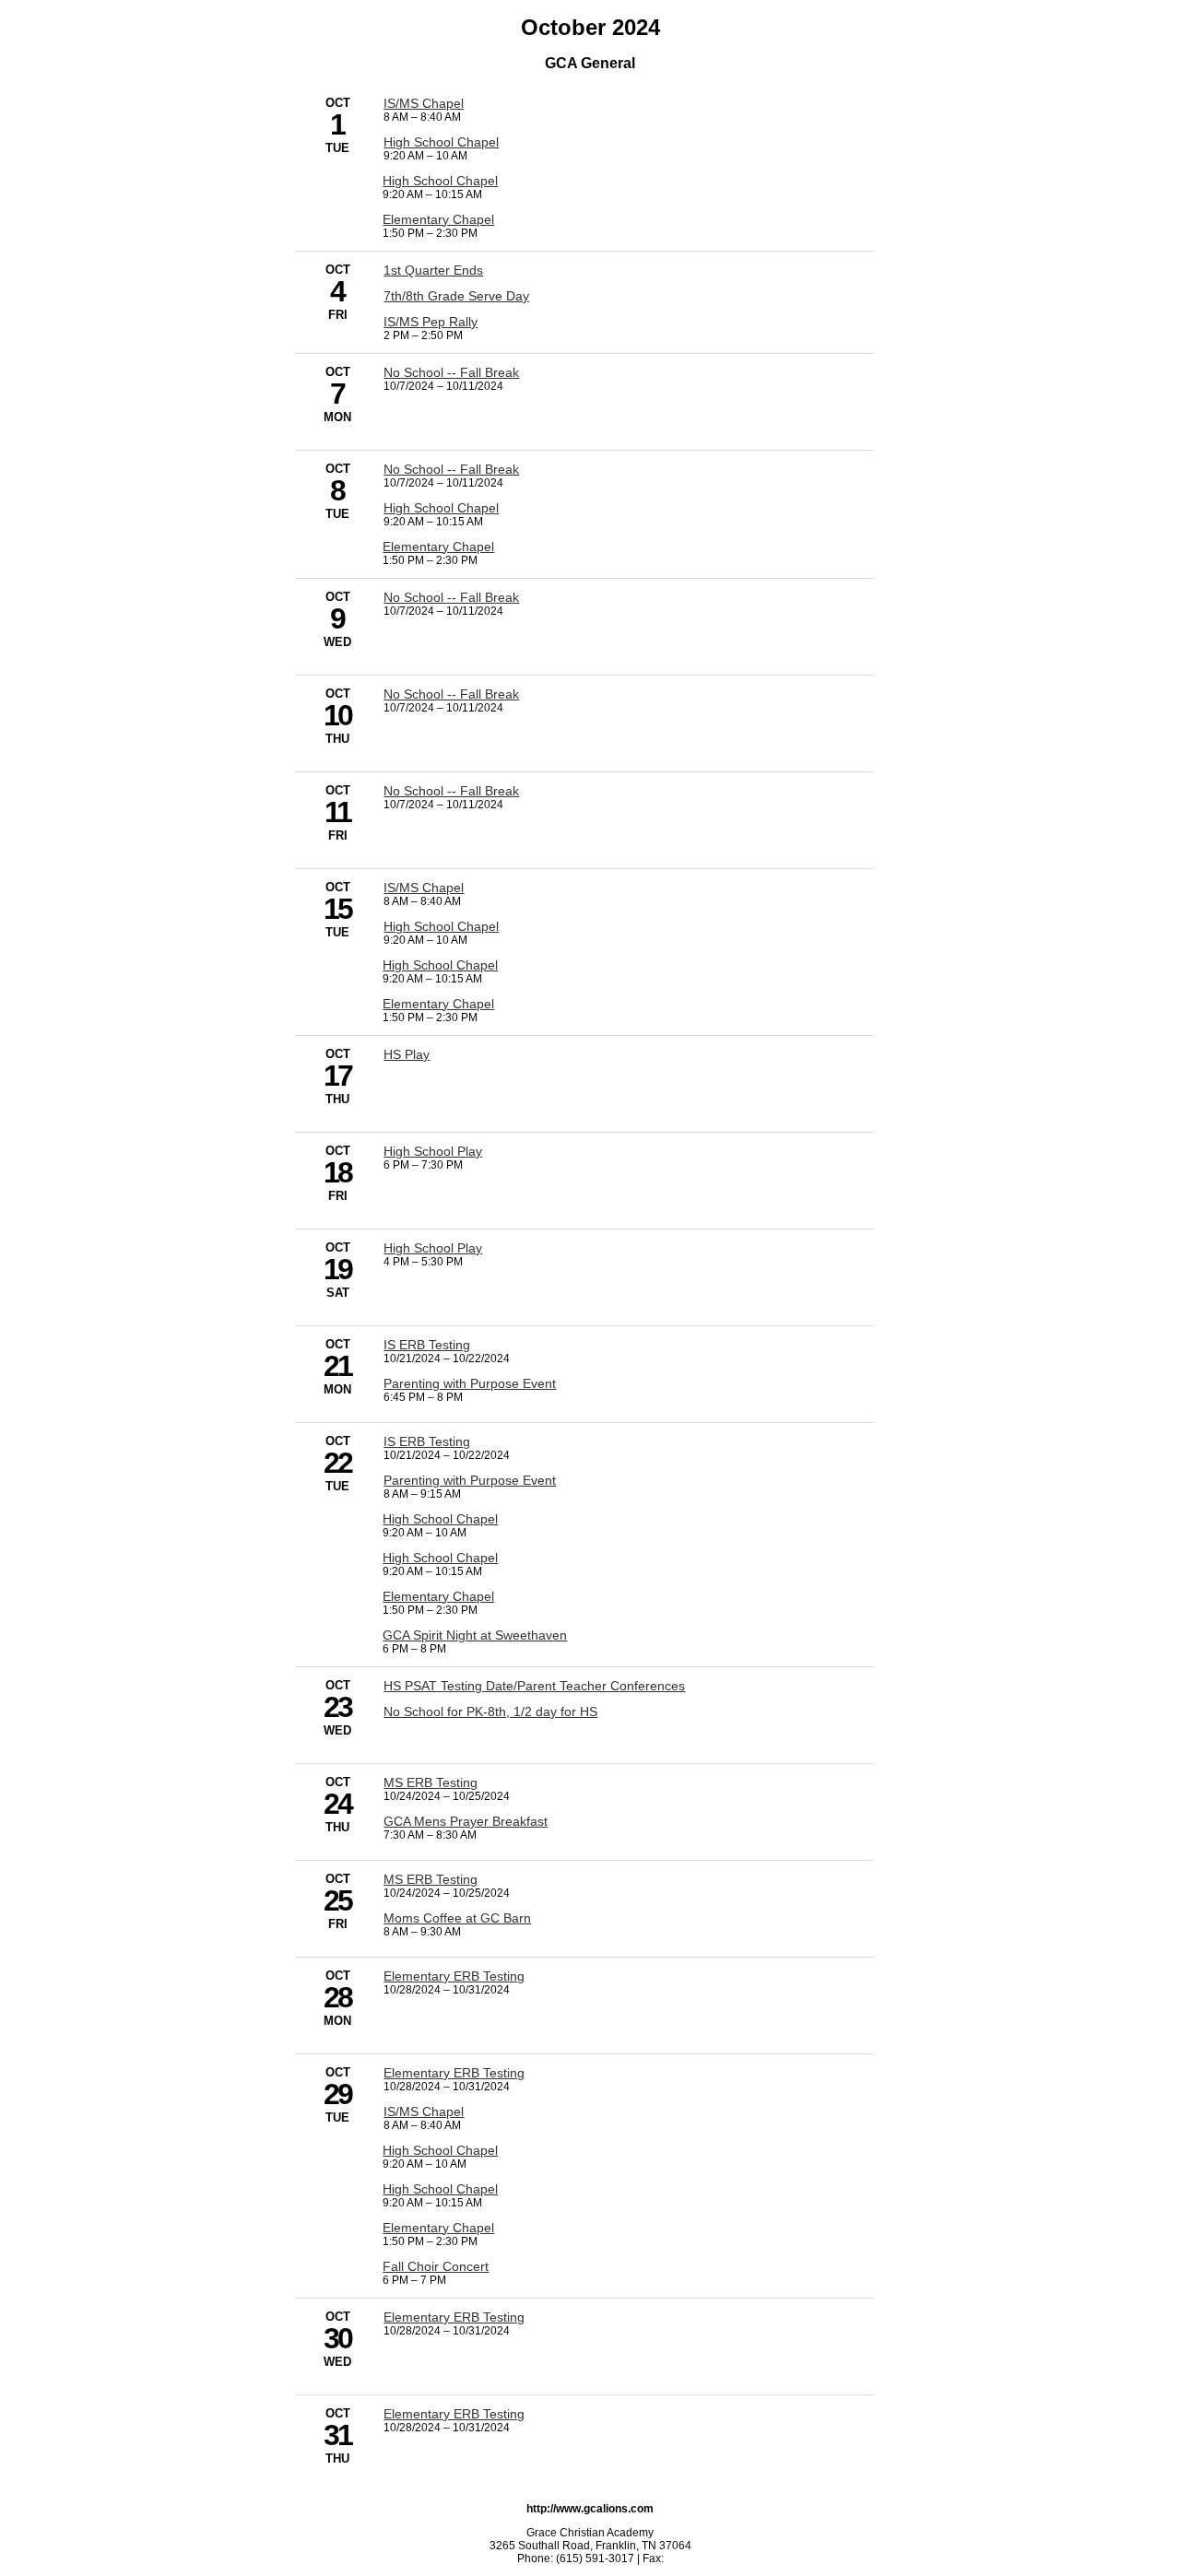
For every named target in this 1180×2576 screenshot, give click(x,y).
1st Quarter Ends (433, 270)
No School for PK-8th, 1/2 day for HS (490, 1711)
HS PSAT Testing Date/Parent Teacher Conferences (534, 1686)
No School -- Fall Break (451, 372)
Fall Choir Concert (436, 2266)
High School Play (433, 1151)
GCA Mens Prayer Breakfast (466, 1821)
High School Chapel (441, 142)
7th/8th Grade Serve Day (456, 296)
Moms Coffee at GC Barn (457, 1918)
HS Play (407, 1054)
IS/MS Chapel (424, 103)
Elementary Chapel (438, 219)
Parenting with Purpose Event (470, 1383)
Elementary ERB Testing (454, 1976)
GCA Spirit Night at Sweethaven (475, 1635)
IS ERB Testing (427, 1345)
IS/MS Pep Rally (431, 322)
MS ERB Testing (431, 1782)
